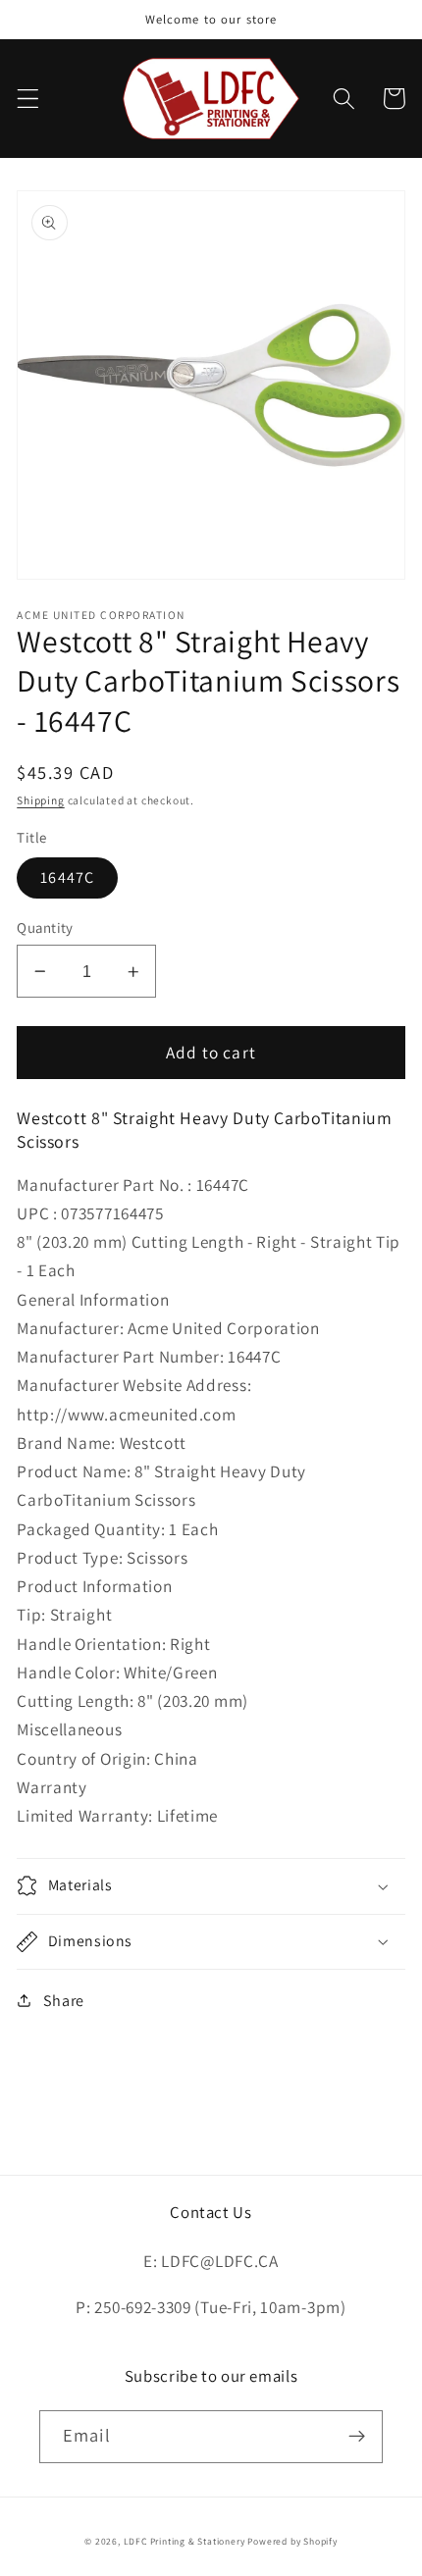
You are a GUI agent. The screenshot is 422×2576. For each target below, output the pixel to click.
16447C (67, 877)
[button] (28, 99)
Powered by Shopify (292, 2541)
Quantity (45, 927)
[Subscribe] (357, 2437)
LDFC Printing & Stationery (185, 2541)
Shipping (40, 800)
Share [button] (64, 2001)
